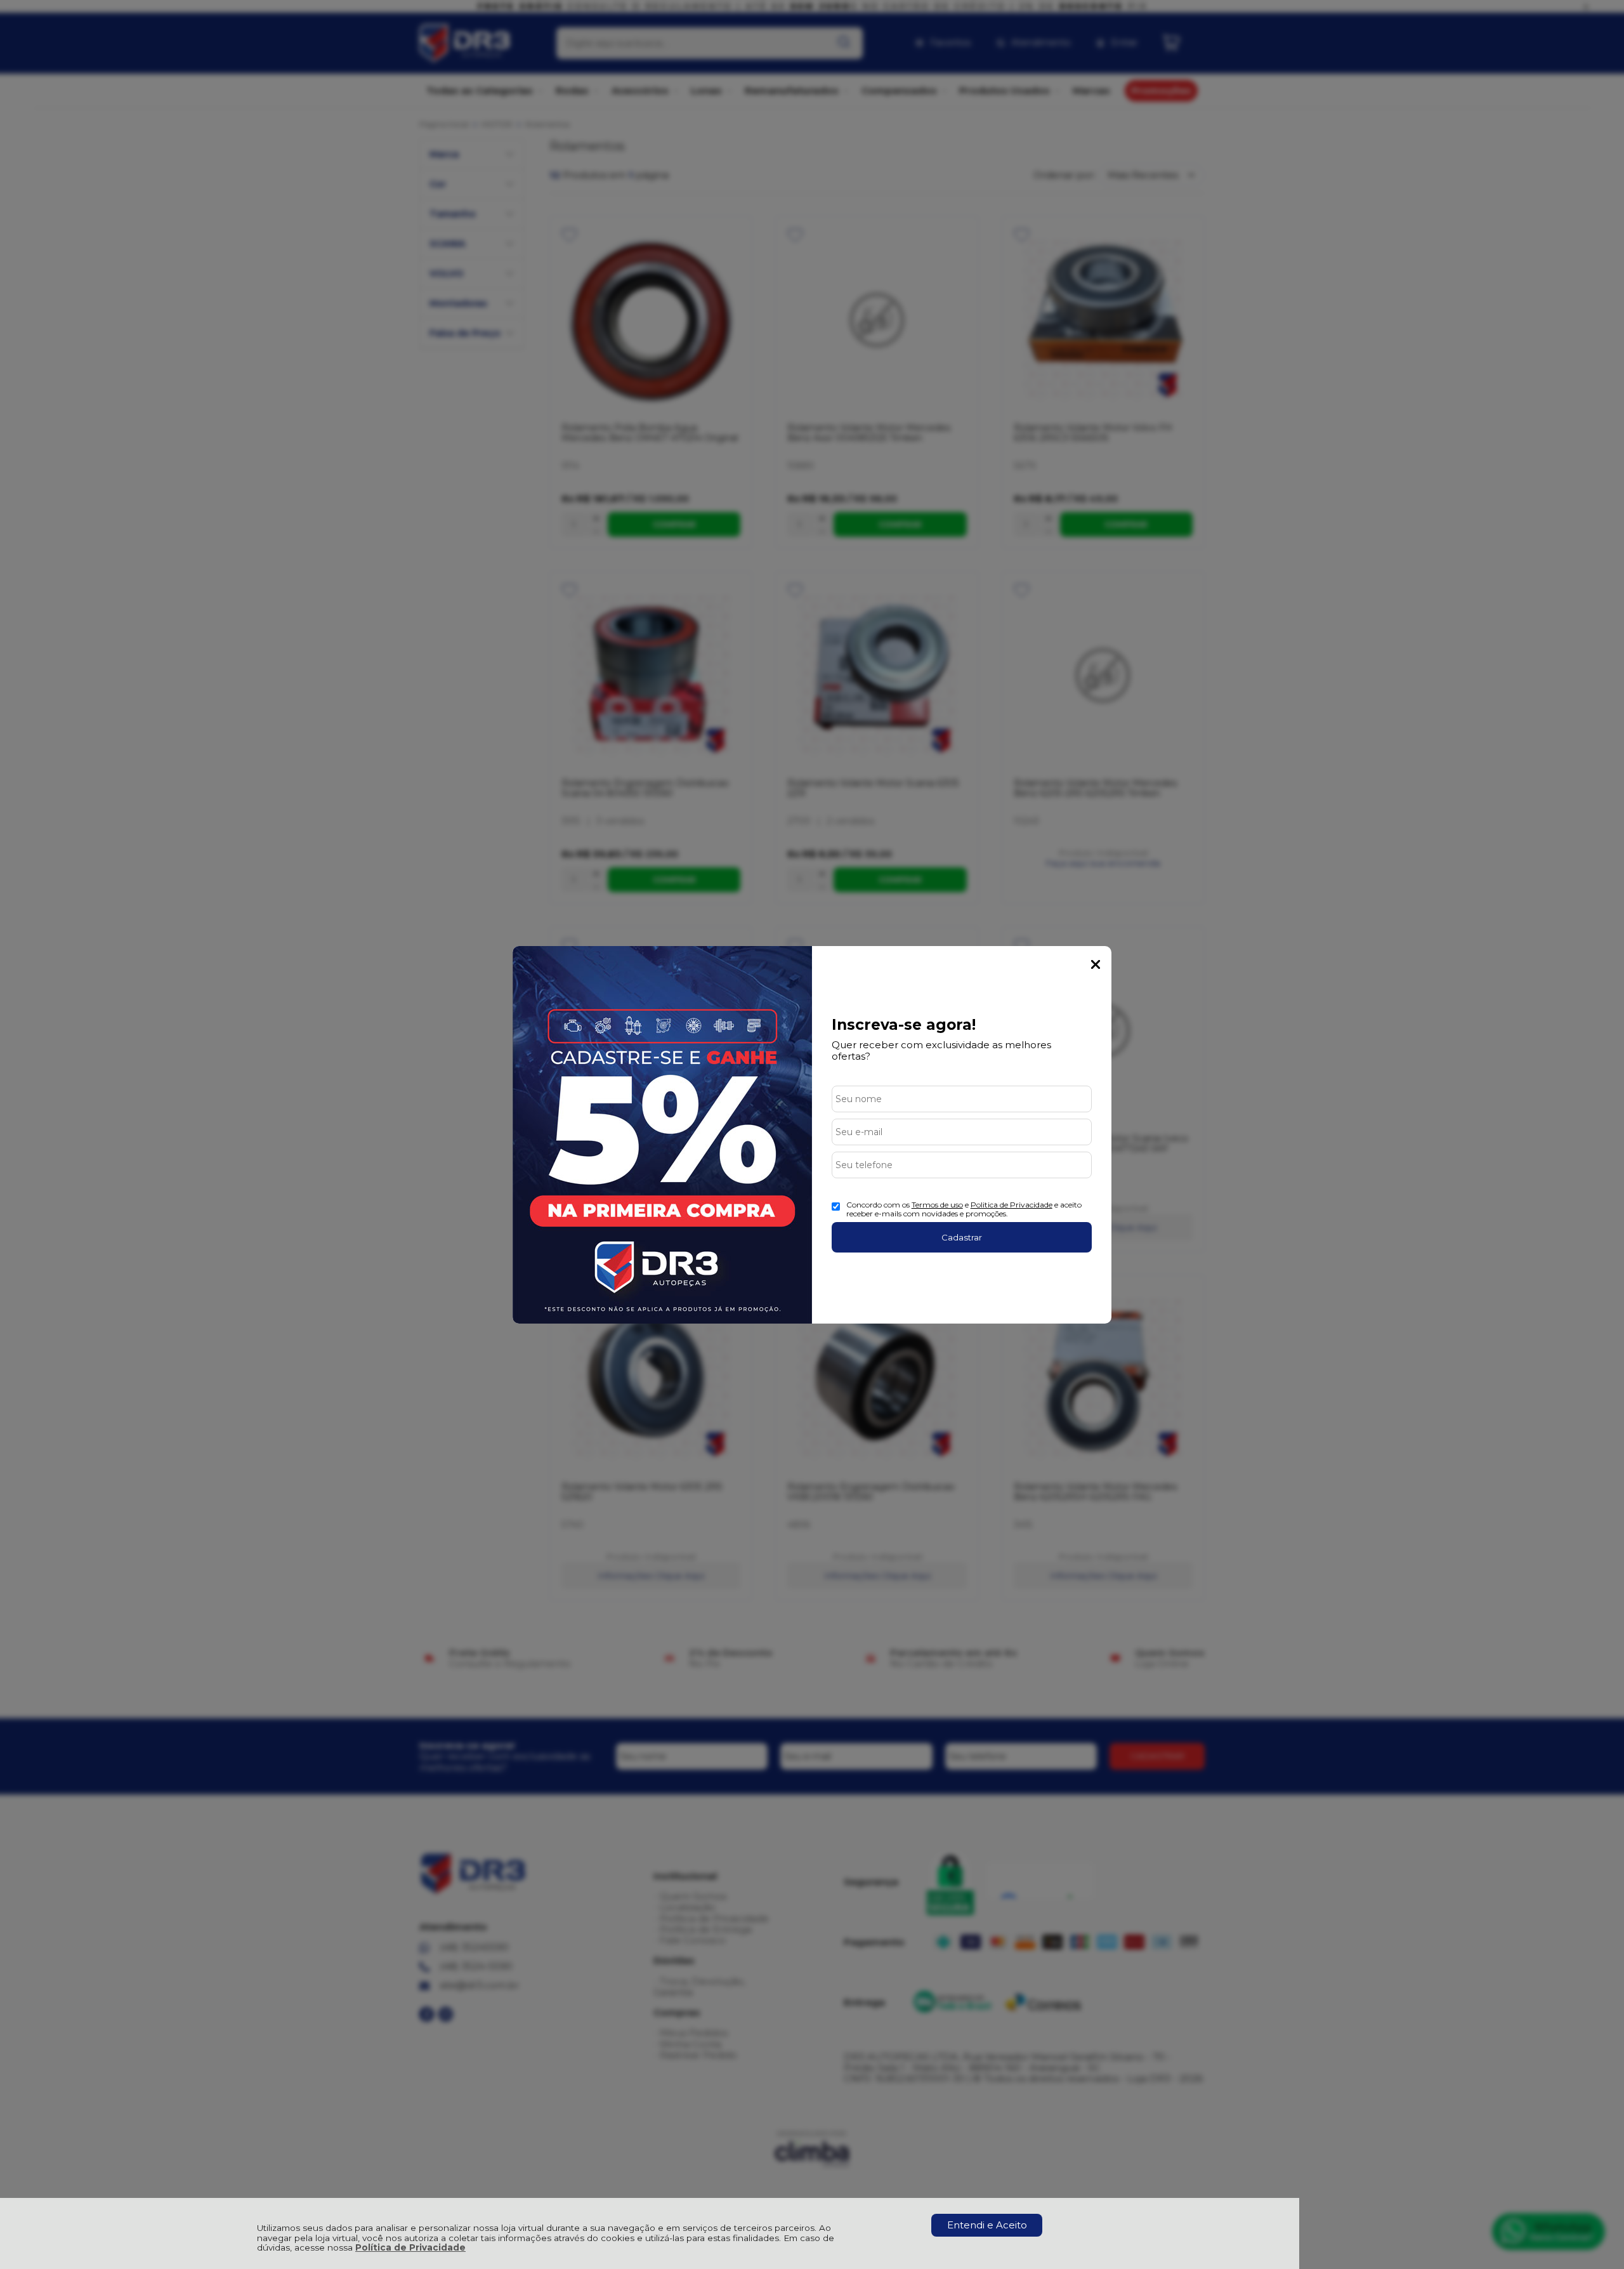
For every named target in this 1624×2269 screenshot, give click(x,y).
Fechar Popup (1096, 964)
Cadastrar (962, 1237)
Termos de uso (937, 1205)
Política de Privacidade (410, 2247)
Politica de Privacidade (1012, 1205)
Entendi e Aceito (987, 2225)
